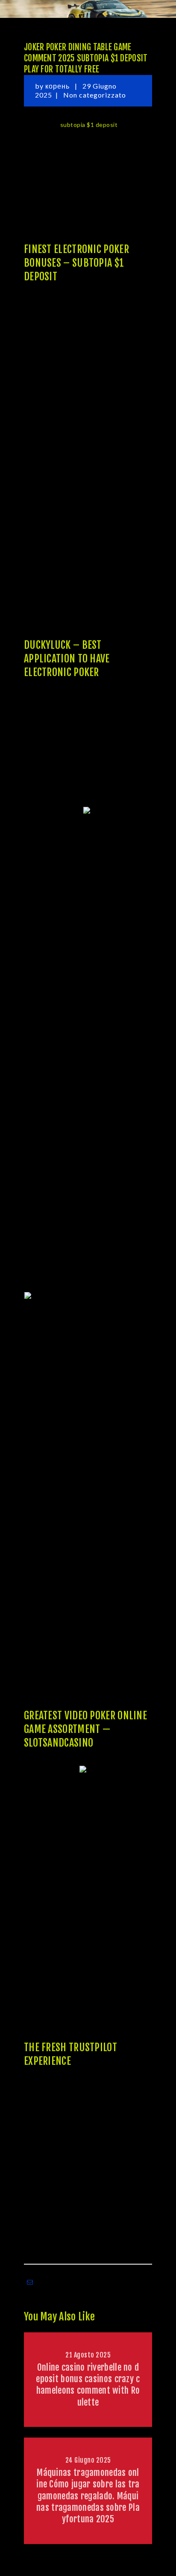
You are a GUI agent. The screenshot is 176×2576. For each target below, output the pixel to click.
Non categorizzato (95, 95)
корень (58, 86)
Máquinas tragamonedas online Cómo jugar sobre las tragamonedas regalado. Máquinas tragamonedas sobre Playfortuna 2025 (88, 2496)
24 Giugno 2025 (88, 2460)
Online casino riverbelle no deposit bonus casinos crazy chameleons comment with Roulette (88, 2385)
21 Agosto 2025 (88, 2355)
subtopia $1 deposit (89, 125)
